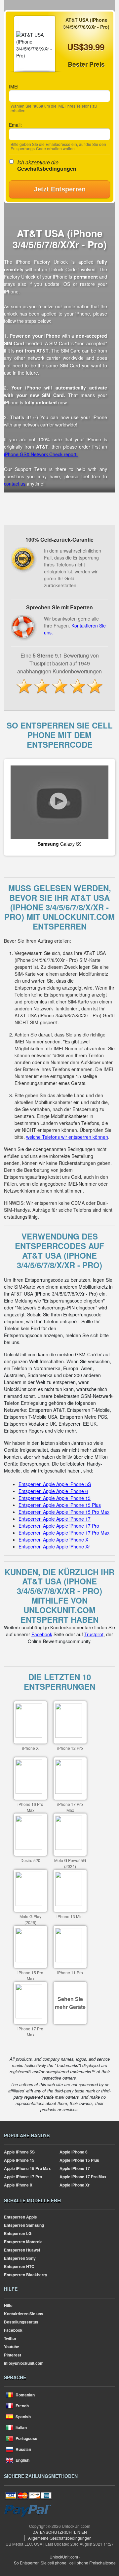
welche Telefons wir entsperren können (67, 1137)
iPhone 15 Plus (79, 2160)
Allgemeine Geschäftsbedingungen (60, 2538)
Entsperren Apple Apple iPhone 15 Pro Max (64, 1512)
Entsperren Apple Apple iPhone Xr (54, 1546)
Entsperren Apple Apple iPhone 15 (55, 1498)
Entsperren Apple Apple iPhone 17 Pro (59, 1526)
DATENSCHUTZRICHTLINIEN (60, 2532)
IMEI (14, 86)
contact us (15, 484)
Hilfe (8, 2305)
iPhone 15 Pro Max (27, 2168)
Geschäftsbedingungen (47, 169)
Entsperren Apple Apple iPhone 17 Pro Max (64, 1533)
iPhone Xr (75, 2185)
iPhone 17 (75, 2168)
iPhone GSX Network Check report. (41, 454)
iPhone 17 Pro (23, 2177)
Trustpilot (94, 1634)
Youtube (12, 2347)
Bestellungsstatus (21, 2322)
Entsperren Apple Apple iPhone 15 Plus (60, 1505)
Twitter (10, 2338)
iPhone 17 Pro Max (83, 2177)
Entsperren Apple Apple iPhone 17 (55, 1519)
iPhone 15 (19, 2160)
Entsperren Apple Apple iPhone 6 (53, 1491)
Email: (15, 125)
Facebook (42, 1634)
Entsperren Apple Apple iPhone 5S (55, 1484)
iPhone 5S (19, 2152)
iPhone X (18, 2185)
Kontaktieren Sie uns (24, 2314)
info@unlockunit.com (24, 2363)
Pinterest (13, 2355)
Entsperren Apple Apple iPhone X (53, 1540)
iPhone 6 (74, 2152)
